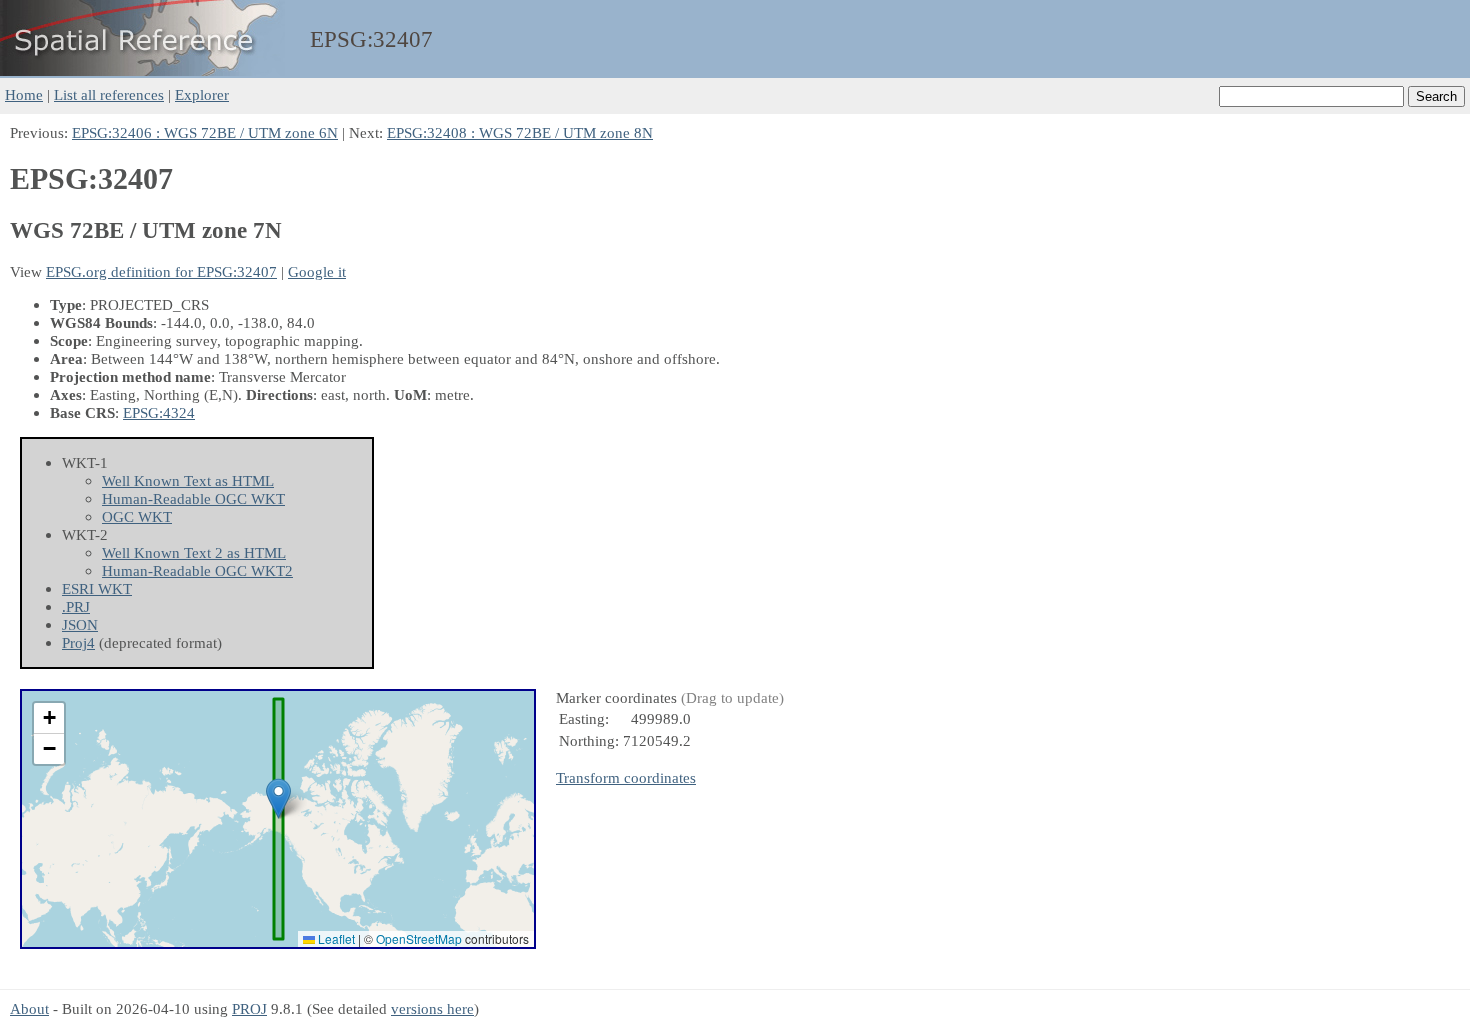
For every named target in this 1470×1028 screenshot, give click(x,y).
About (29, 1008)
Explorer (202, 94)
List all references (109, 94)
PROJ (249, 1008)
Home (24, 94)
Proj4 (78, 642)
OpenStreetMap (419, 938)
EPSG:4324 (159, 412)
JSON (80, 624)
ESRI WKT (97, 588)
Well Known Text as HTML (188, 480)
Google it (317, 271)
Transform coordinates (626, 777)
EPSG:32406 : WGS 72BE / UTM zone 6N (205, 132)
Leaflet (335, 938)
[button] (278, 798)
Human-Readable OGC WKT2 (197, 570)
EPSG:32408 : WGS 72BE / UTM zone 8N (520, 132)
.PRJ (76, 606)
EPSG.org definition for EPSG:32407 (161, 271)
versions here (432, 1008)
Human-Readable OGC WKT (193, 498)
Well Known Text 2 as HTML (194, 552)
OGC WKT (137, 516)
